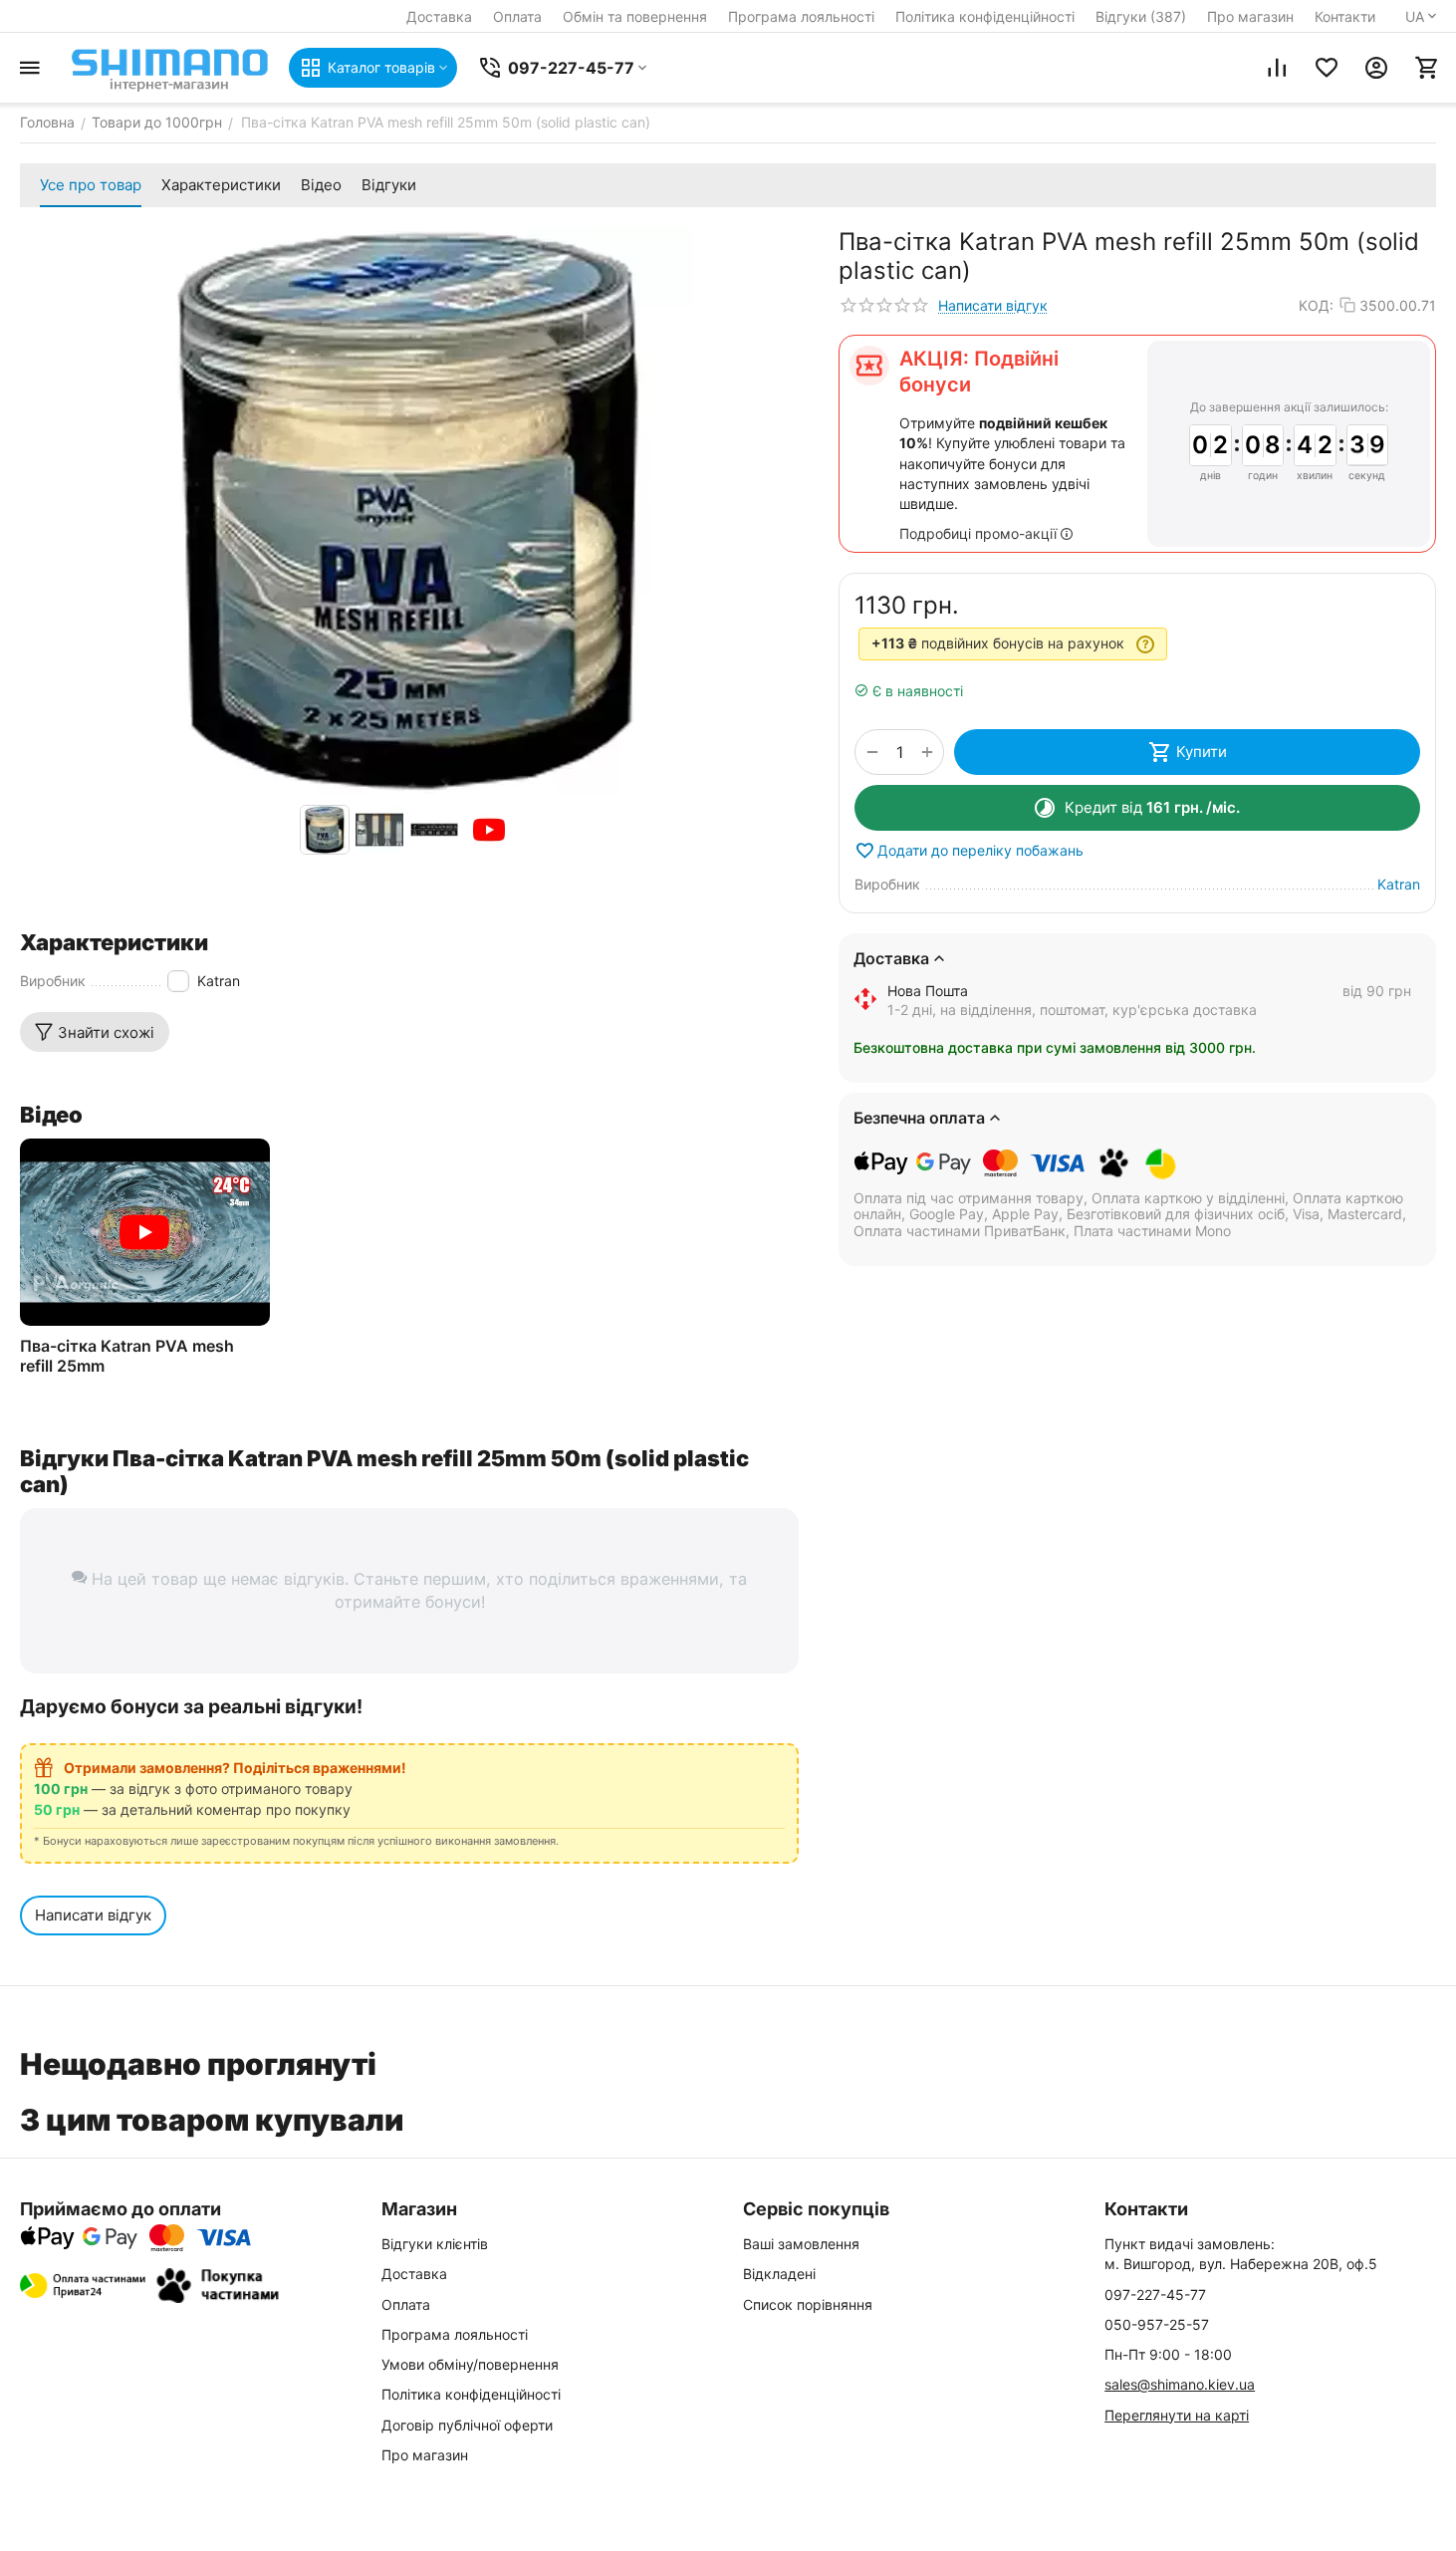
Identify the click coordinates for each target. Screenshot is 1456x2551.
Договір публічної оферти (467, 2425)
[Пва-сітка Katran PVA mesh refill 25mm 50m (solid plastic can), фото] (409, 511)
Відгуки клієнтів (435, 2244)
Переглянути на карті (1177, 2415)
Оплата (517, 16)
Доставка (439, 16)
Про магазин (1250, 16)
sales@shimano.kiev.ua (1180, 2384)
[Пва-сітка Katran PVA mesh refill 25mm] (145, 1232)
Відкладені (779, 2274)
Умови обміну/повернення (470, 2364)
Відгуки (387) (1141, 16)
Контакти (1345, 16)
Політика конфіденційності (985, 16)
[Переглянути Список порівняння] (1277, 68)
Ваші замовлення (801, 2244)
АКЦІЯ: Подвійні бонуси (979, 372)
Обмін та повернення (635, 16)
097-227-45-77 (1155, 2295)
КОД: (1316, 305)
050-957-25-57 (1157, 2324)
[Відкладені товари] (1327, 68)
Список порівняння (808, 2304)
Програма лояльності (801, 16)
